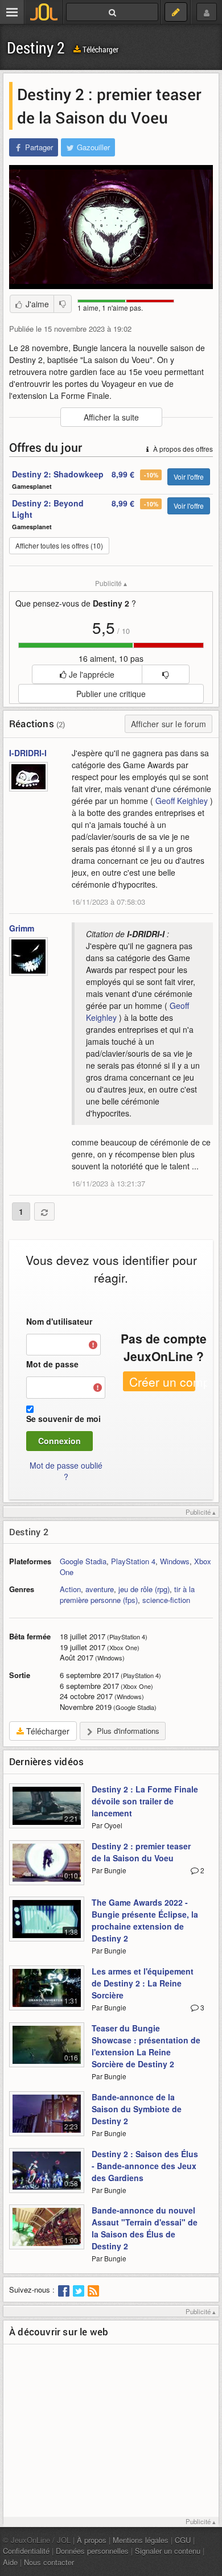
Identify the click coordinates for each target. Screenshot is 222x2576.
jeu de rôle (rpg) (144, 1589)
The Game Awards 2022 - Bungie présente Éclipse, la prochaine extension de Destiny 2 (145, 1920)
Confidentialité (26, 2551)
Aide (10, 2562)
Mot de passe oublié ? (66, 1471)
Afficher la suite (111, 417)
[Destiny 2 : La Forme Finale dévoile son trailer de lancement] (47, 1812)
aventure (100, 1589)
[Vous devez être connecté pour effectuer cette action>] (165, 674)
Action (70, 1589)
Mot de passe (52, 1364)
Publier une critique (111, 694)
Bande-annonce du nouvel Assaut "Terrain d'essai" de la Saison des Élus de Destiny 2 (145, 2228)
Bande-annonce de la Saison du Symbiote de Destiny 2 (137, 2109)
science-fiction (166, 1600)
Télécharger (100, 49)
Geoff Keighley (182, 801)
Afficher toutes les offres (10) (59, 545)
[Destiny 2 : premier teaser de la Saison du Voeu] (47, 1869)
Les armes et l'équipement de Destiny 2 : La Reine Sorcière (143, 1983)
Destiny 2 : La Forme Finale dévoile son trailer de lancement (145, 1801)
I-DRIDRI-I (28, 753)
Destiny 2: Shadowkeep (58, 474)
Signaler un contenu (168, 2551)
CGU (183, 2540)
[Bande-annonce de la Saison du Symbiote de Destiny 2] (47, 2120)
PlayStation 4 (133, 1561)
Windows (175, 1561)
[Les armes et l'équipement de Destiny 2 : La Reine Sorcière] (47, 1994)
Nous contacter (49, 2562)
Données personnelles (92, 2551)
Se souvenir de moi (63, 1419)
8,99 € (123, 474)
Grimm (22, 928)
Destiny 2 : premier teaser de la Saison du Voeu (141, 1852)
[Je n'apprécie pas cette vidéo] (63, 304)
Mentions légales (141, 2540)
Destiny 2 (36, 48)
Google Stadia (83, 1561)
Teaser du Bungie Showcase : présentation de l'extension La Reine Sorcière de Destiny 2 (146, 2046)
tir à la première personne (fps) (127, 1594)
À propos (92, 2540)
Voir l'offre (189, 477)
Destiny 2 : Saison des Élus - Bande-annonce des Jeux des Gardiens (145, 2166)
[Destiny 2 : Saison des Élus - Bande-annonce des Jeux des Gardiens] (47, 2177)
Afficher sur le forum (168, 724)
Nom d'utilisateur (59, 1321)
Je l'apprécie (91, 674)
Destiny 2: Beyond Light (48, 509)
